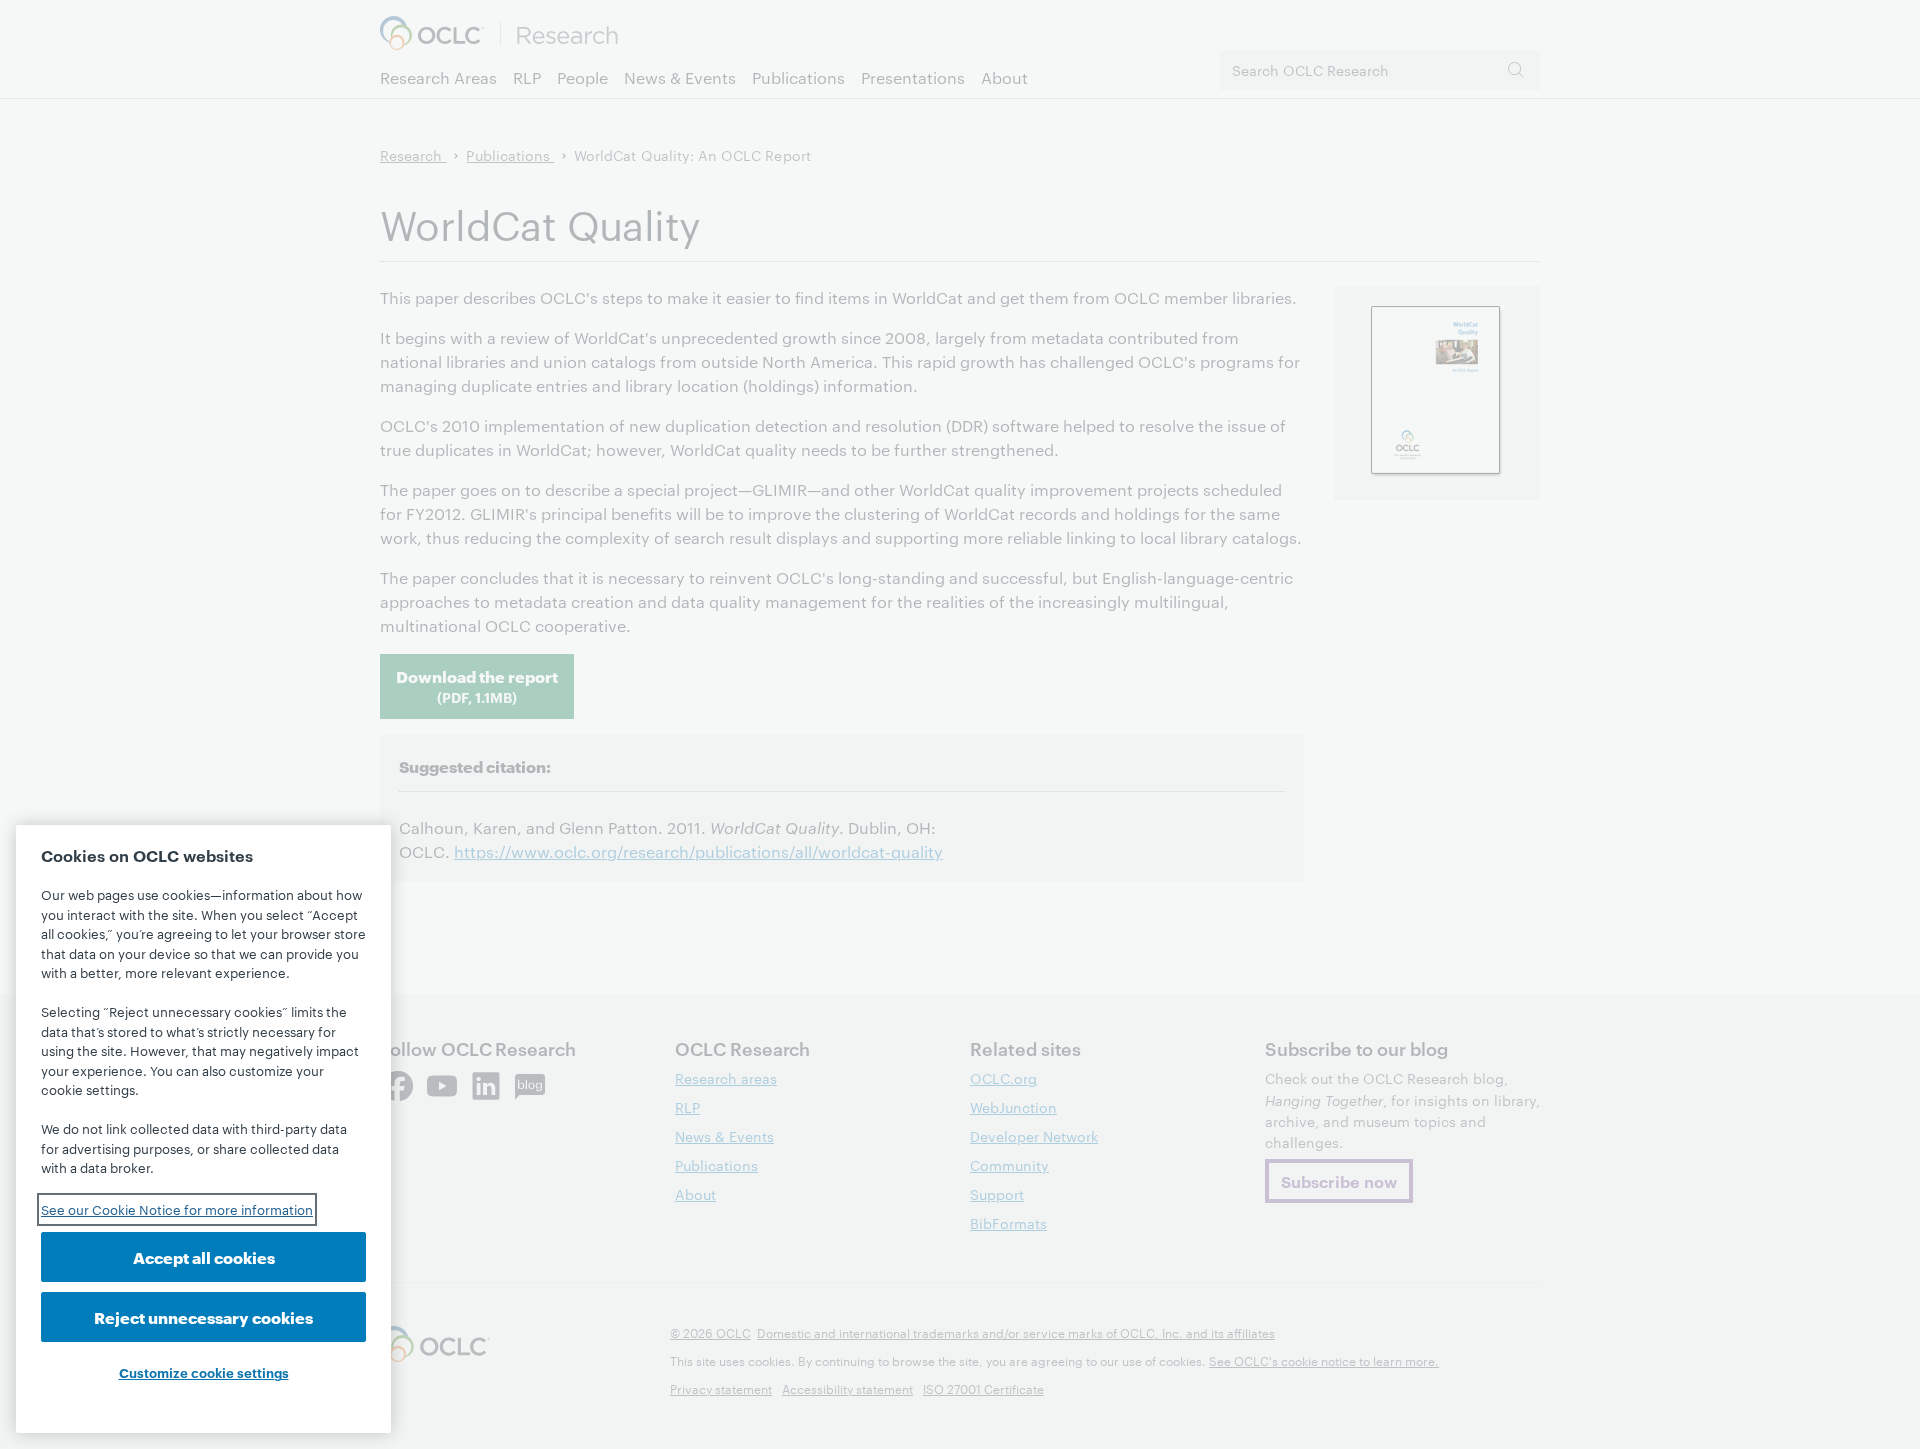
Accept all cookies (204, 1256)
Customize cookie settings (204, 1372)
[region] (203, 1129)
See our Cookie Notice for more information (177, 1209)
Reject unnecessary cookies (203, 1316)
